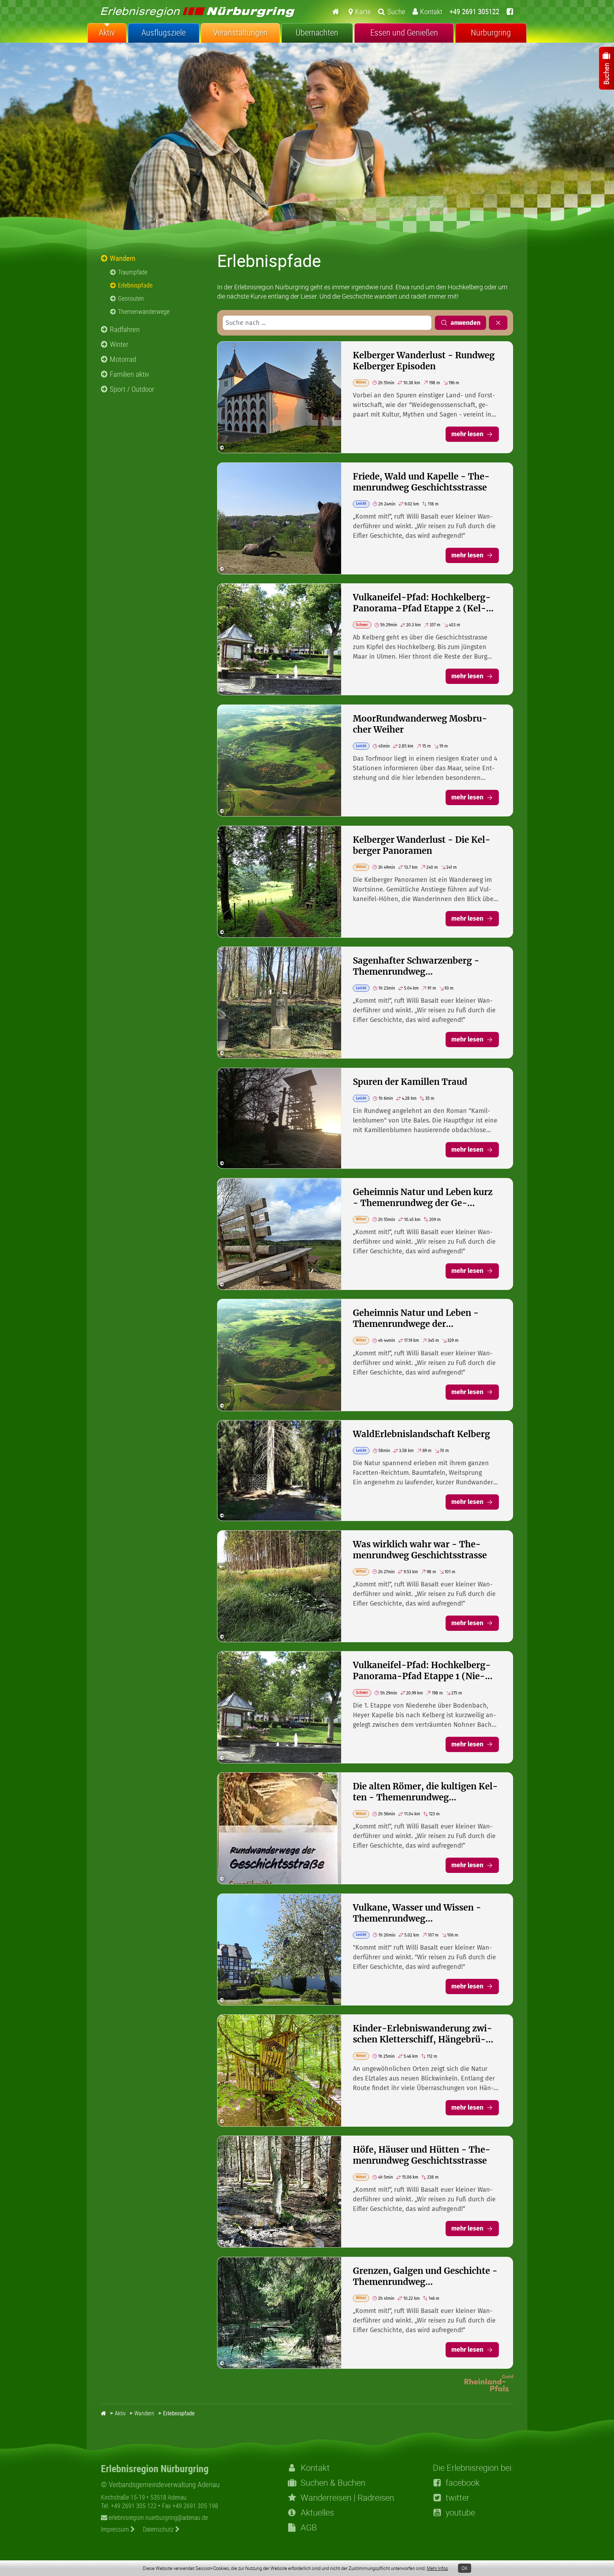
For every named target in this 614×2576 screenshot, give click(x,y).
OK (465, 2568)
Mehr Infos (437, 2568)
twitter (457, 2497)
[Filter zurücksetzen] (498, 323)
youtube (460, 2512)
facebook (463, 2483)
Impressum (116, 2529)
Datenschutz (159, 2529)
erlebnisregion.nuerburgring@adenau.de (158, 2517)
